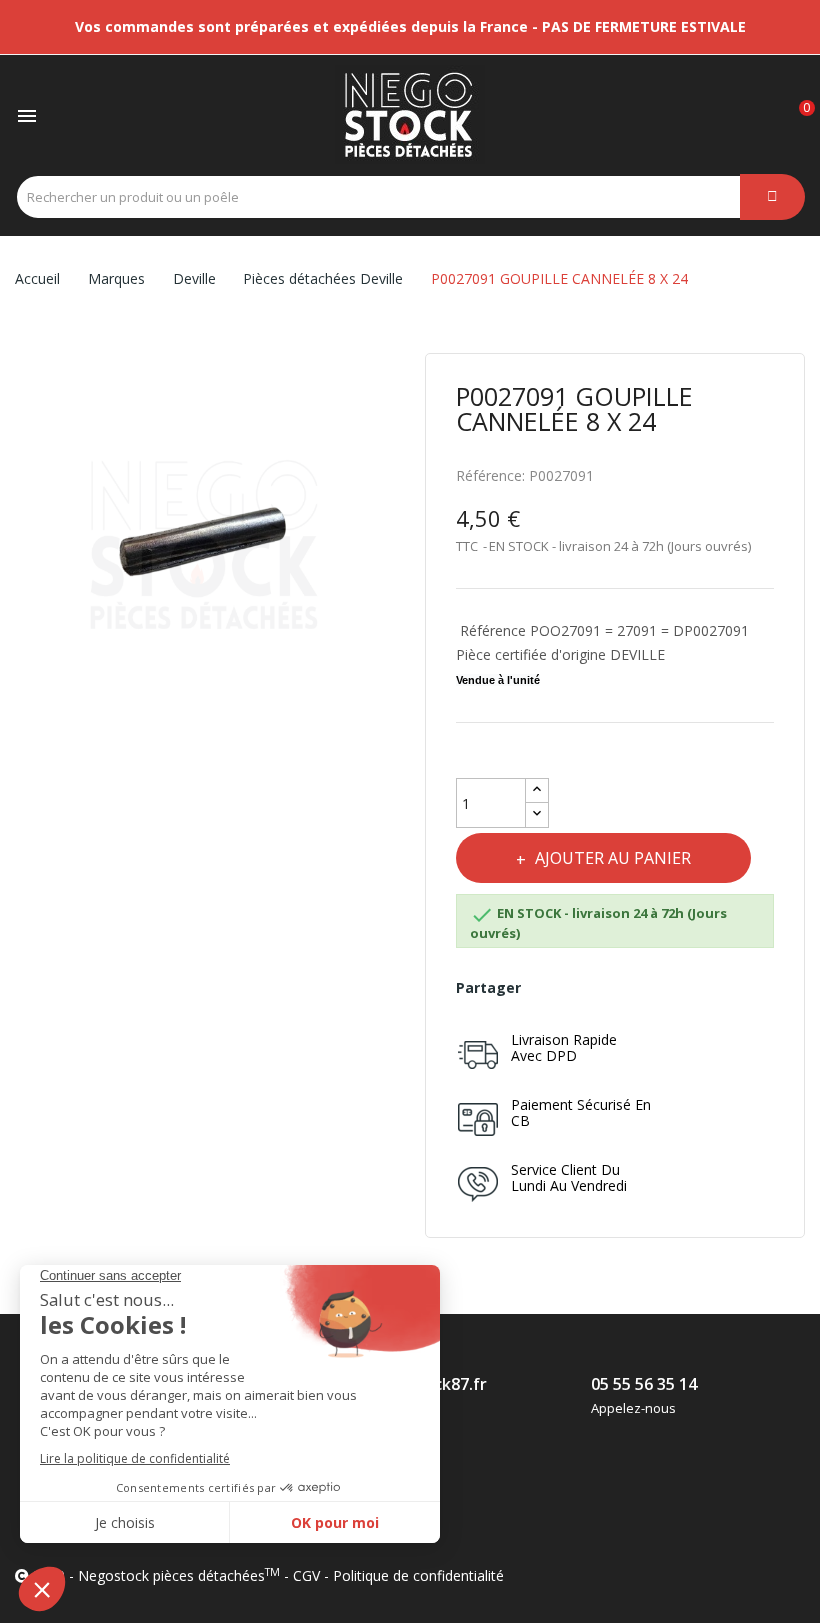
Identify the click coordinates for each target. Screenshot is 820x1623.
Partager (550, 988)
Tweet (594, 988)
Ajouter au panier (613, 858)
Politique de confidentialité (418, 1575)
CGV (306, 1575)
